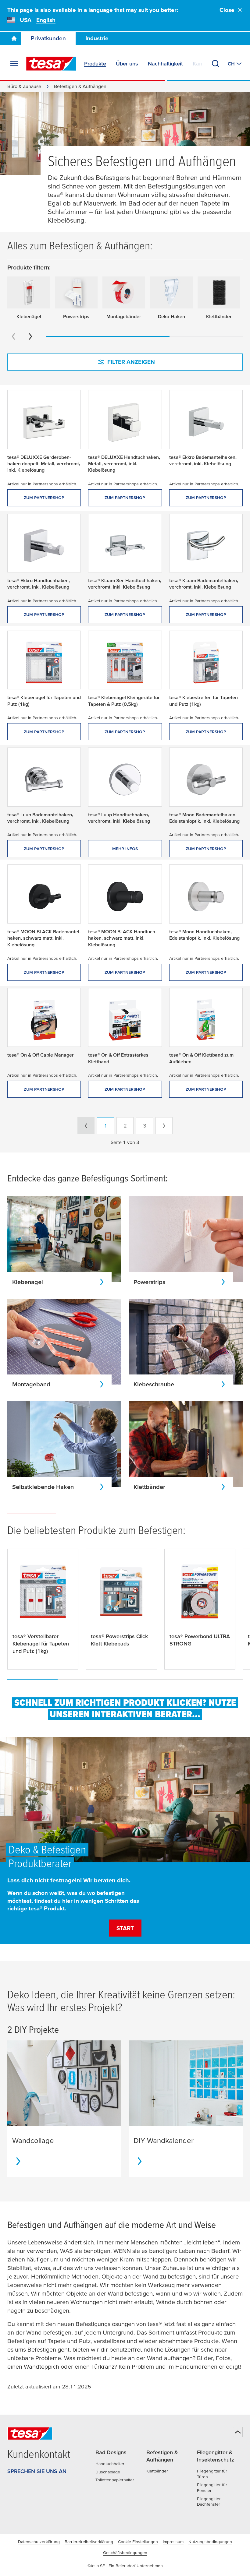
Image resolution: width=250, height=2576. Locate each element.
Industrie (97, 38)
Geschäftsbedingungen (125, 2553)
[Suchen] (216, 64)
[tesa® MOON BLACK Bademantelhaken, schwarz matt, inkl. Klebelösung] (44, 896)
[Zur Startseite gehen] (14, 38)
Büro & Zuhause (24, 86)
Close (227, 10)
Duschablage (108, 2472)
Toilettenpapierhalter (115, 2480)
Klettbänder (157, 2471)
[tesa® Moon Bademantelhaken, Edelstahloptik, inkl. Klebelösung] (206, 779)
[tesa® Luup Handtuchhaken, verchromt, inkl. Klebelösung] (125, 779)
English (46, 20)
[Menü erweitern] (14, 64)
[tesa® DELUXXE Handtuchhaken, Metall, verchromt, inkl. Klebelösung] (125, 422)
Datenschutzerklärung (39, 2542)
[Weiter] (30, 336)
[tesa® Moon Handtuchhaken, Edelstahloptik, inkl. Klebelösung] (206, 896)
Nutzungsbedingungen (210, 2542)
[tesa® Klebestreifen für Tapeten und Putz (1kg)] (206, 663)
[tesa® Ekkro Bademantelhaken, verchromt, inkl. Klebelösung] (206, 422)
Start (125, 1928)
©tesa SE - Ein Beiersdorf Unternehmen (125, 2566)
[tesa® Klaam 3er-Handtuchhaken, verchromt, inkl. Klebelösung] (125, 546)
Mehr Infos (125, 849)
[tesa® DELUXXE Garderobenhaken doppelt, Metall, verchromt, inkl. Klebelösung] (44, 422)
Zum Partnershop (44, 498)
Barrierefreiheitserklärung (89, 2542)
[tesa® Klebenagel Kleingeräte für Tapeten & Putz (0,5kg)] (125, 663)
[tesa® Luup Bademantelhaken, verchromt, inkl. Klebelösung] (44, 779)
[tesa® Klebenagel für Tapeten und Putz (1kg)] (44, 663)
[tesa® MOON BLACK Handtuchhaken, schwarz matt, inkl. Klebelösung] (125, 896)
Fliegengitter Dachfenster (209, 2502)
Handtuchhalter (110, 2464)
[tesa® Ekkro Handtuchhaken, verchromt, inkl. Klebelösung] (44, 546)
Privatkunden (48, 38)
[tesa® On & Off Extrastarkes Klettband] (125, 1020)
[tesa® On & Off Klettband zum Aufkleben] (206, 1020)
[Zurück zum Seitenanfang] (238, 2432)
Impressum (173, 2542)
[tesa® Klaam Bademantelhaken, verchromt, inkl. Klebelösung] (206, 546)
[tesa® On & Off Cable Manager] (44, 1020)
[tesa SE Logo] (51, 64)
